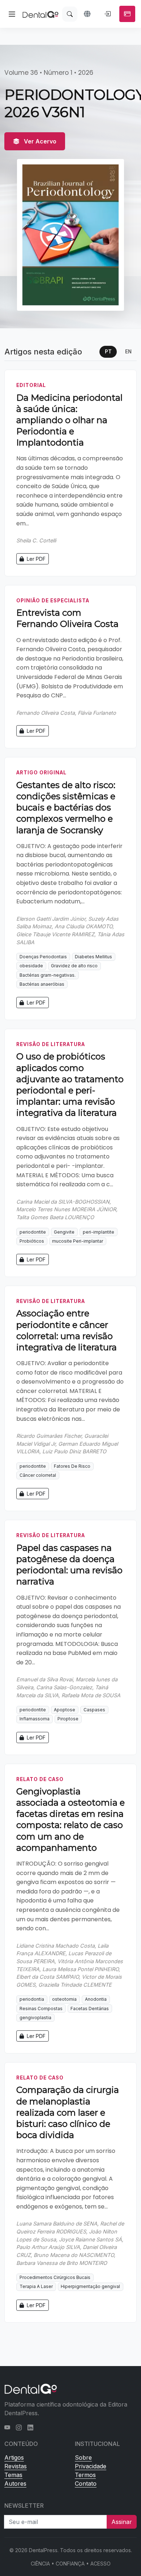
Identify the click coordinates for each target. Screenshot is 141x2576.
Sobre (83, 2457)
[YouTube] (7, 2427)
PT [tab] (108, 352)
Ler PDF (35, 559)
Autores (15, 2483)
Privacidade (91, 2466)
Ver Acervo (39, 141)
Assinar (122, 2522)
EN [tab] (128, 352)
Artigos (14, 2457)
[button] (88, 14)
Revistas (16, 2466)
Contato (86, 2483)
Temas (13, 2475)
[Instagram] (19, 2427)
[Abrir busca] (70, 14)
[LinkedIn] (30, 2427)
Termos (85, 2475)
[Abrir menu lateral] (12, 14)
